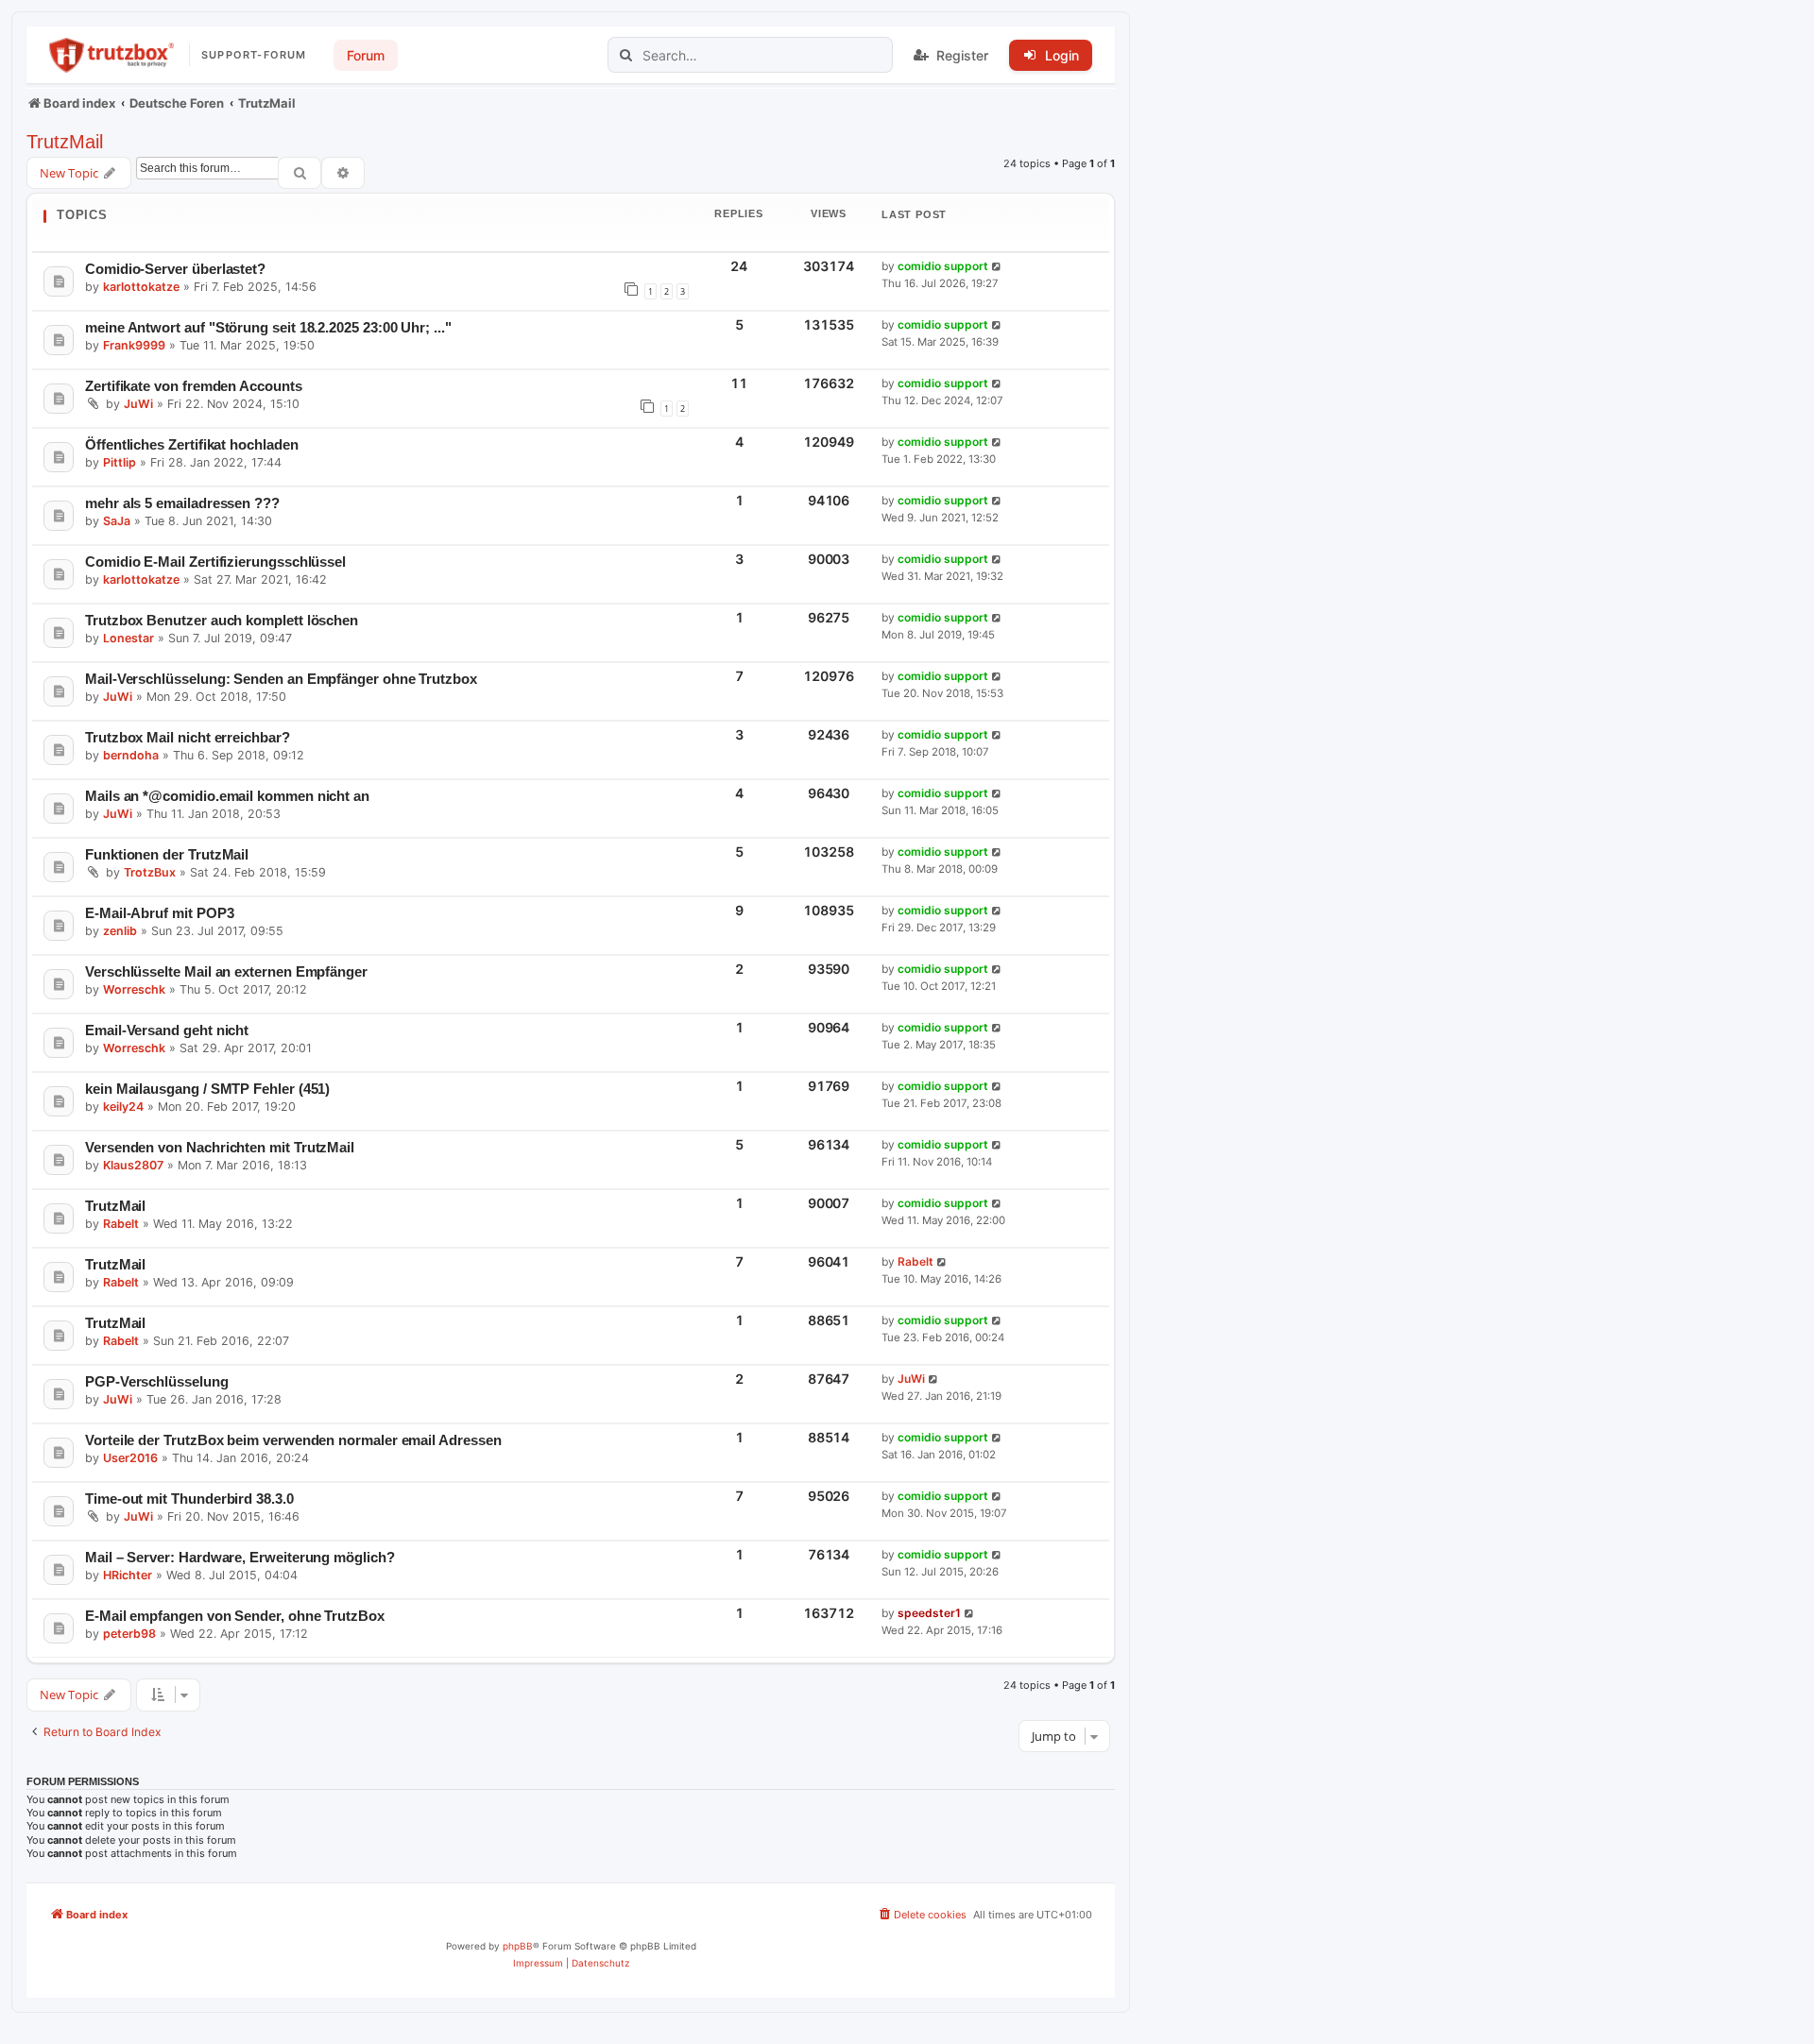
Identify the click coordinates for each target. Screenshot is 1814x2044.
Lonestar (128, 638)
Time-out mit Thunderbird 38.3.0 (189, 1499)
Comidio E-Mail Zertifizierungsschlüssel (215, 562)
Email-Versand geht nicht (167, 1030)
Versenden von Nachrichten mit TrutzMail (220, 1147)
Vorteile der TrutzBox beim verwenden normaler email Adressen (293, 1440)
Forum (366, 55)
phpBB (518, 1946)
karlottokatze (141, 287)
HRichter (128, 1575)
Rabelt (121, 1224)
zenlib (120, 931)
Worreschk (134, 989)
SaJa (117, 521)
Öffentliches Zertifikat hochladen (192, 444)
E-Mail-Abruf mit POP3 (159, 913)
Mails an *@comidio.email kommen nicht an (227, 796)
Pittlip (120, 462)
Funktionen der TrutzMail (167, 854)
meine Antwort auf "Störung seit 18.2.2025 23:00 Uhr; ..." (268, 327)
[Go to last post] (997, 267)
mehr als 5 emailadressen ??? (182, 503)
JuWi (138, 404)
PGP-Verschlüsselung (157, 1381)
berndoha (131, 755)
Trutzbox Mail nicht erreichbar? (188, 737)
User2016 (130, 1458)
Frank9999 (134, 345)
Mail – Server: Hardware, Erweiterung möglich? (240, 1557)
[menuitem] (922, 1915)
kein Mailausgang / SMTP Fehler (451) (207, 1089)
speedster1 (929, 1613)
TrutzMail (65, 142)
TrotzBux (150, 872)
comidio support (943, 266)
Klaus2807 (133, 1165)
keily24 (123, 1107)
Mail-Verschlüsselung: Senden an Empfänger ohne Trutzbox (281, 679)
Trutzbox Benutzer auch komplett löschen (222, 620)
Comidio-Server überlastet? (175, 269)
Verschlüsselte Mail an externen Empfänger (226, 971)
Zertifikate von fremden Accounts (194, 386)
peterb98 (129, 1634)
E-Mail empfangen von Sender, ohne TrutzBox (235, 1616)
